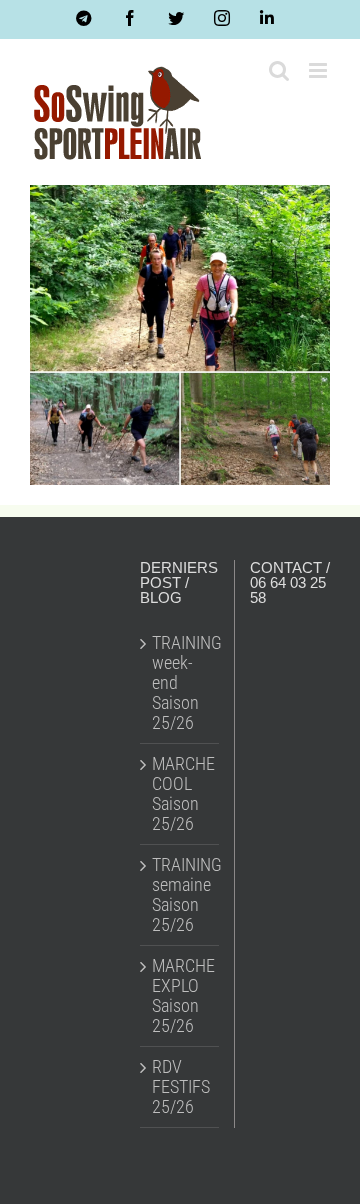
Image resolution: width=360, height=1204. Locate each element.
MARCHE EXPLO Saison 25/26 (180, 996)
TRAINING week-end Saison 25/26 (180, 683)
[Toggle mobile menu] (319, 70)
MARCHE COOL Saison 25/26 (180, 794)
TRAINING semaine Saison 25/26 (180, 895)
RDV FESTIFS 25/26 (180, 1087)
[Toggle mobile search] (279, 70)
